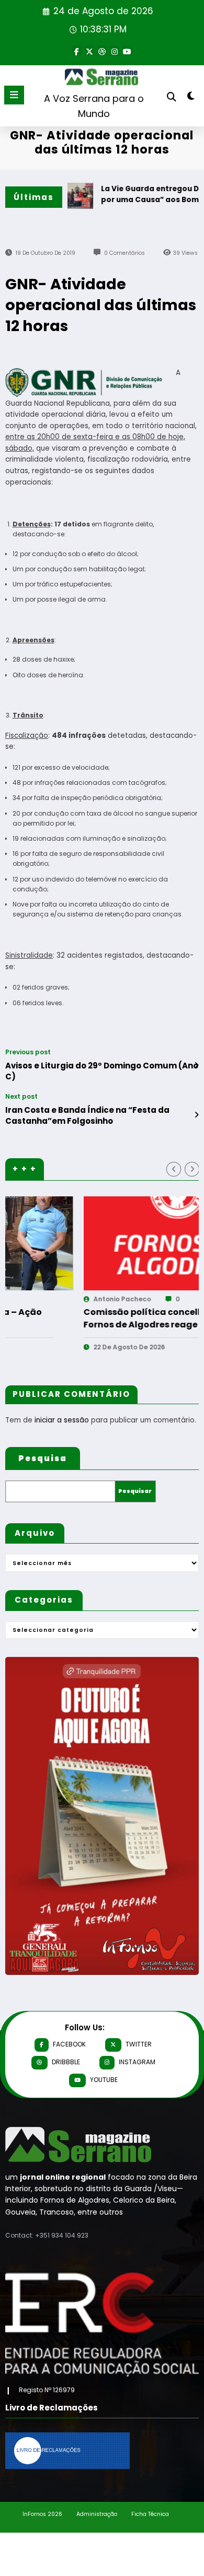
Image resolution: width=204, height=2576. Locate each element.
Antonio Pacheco (47, 1299)
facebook (69, 2044)
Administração (97, 2514)
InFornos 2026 (42, 2514)
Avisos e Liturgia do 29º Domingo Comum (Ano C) (102, 1071)
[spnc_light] (191, 98)
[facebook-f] (77, 51)
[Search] (172, 97)
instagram (137, 2062)
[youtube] (127, 51)
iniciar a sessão (62, 1420)
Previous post (28, 1052)
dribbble (66, 2062)
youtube (104, 2080)
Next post (21, 1097)
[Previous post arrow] (196, 1065)
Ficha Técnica (150, 2514)
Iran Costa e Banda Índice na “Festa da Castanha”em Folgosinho (87, 1115)
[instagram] (115, 51)
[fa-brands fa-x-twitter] (89, 51)
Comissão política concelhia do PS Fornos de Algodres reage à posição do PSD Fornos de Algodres (88, 1319)
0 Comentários (124, 253)
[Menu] (14, 95)
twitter (139, 2044)
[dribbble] (102, 51)
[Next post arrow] (196, 1115)
